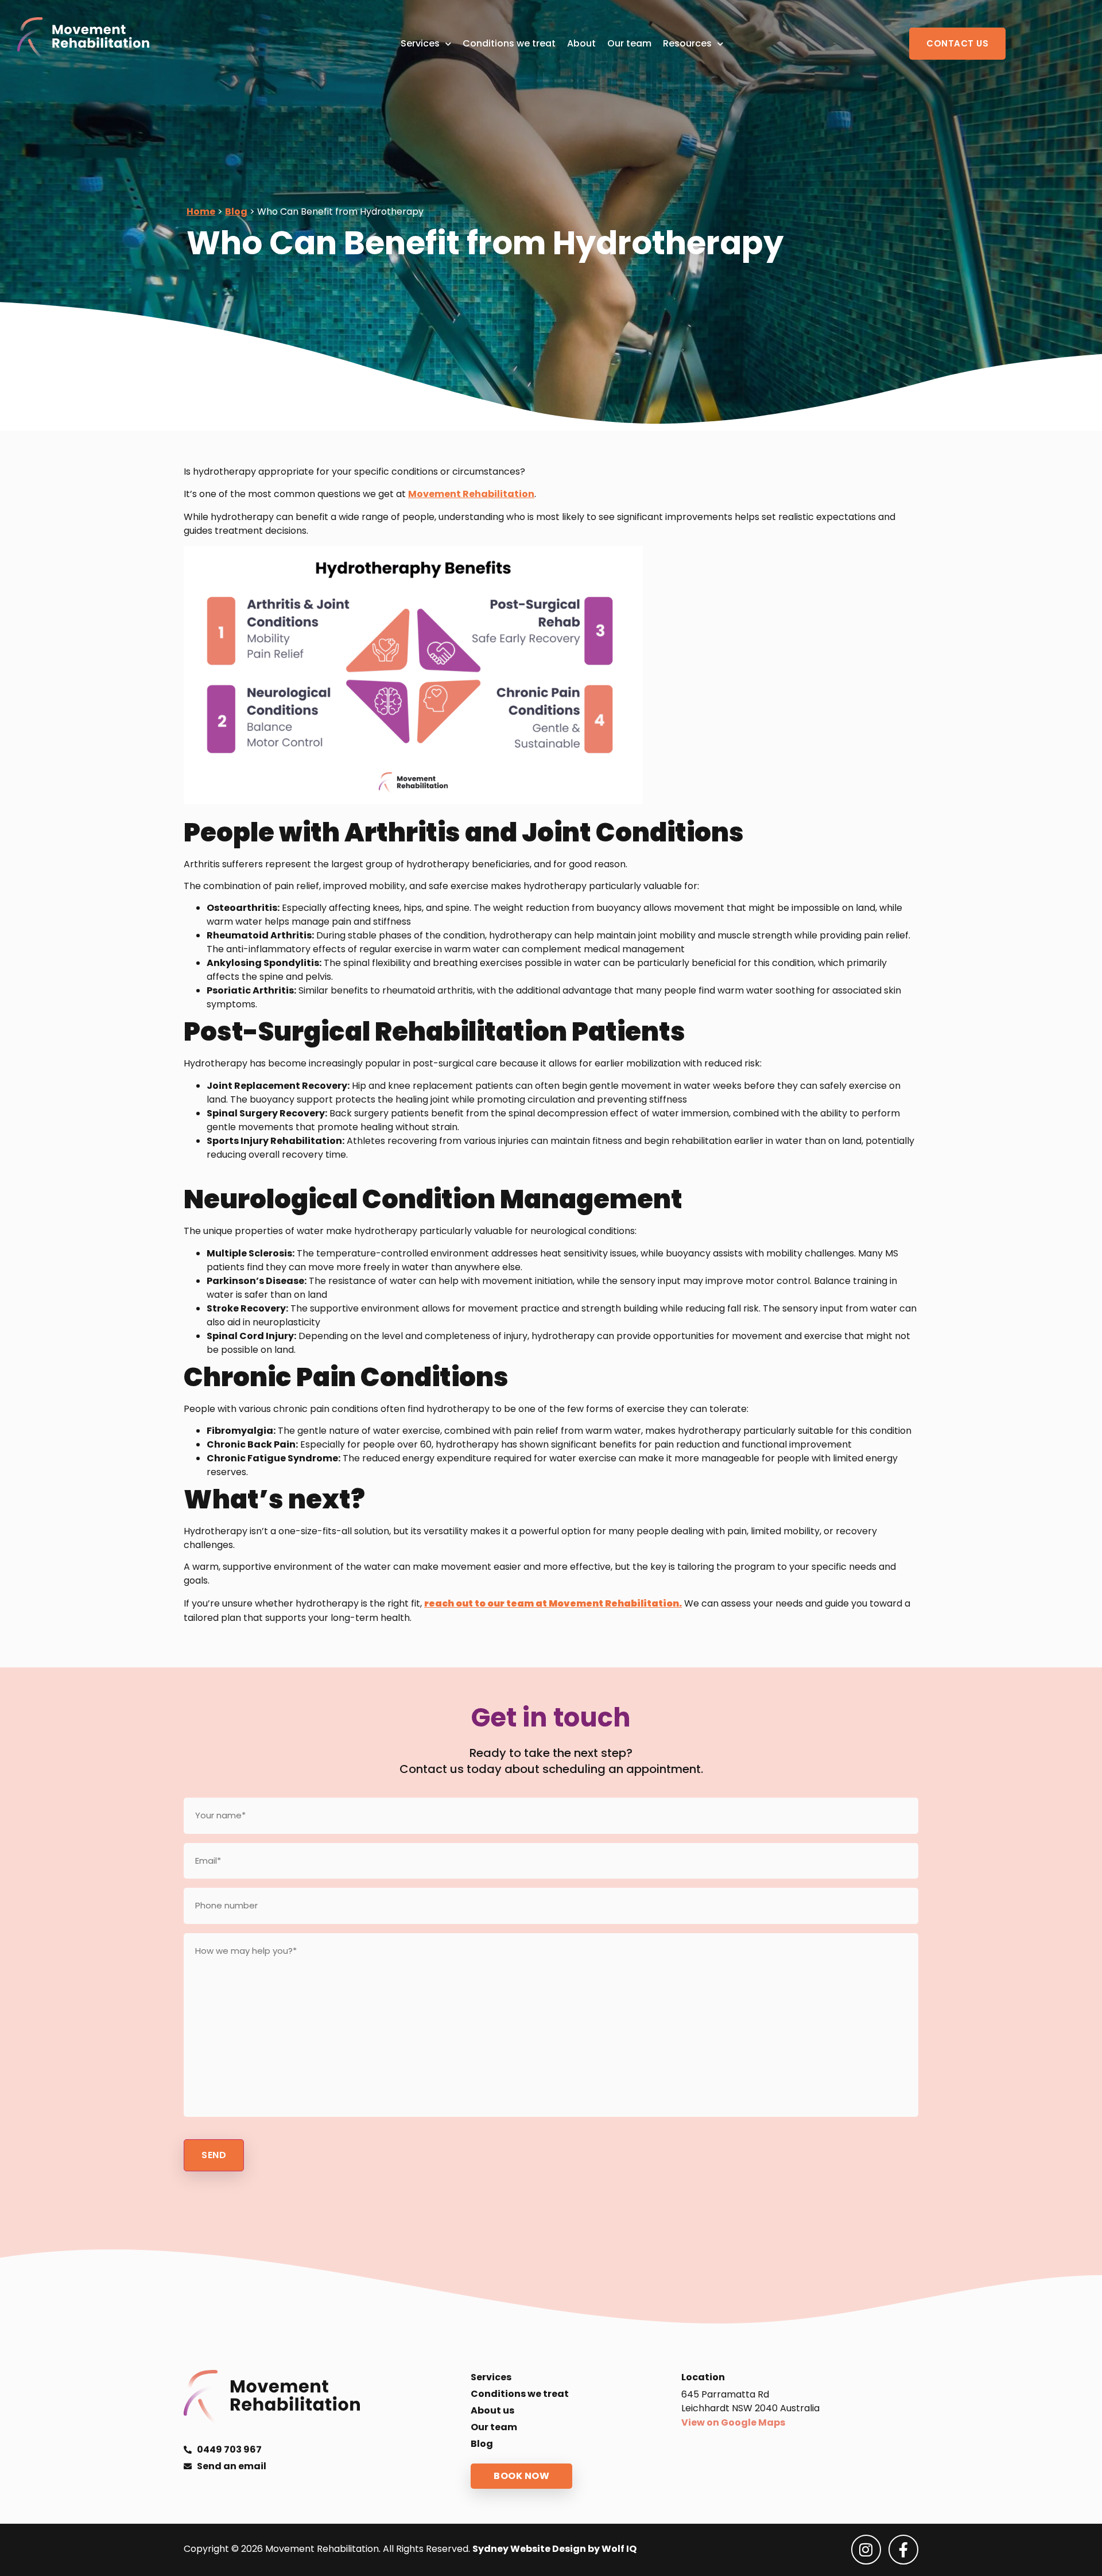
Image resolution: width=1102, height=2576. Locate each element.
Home (201, 212)
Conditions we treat (509, 43)
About (581, 43)
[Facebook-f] (903, 2550)
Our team (629, 43)
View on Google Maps (733, 2422)
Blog (236, 212)
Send (214, 2155)
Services (420, 43)
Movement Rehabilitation (471, 494)
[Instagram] (866, 2550)
